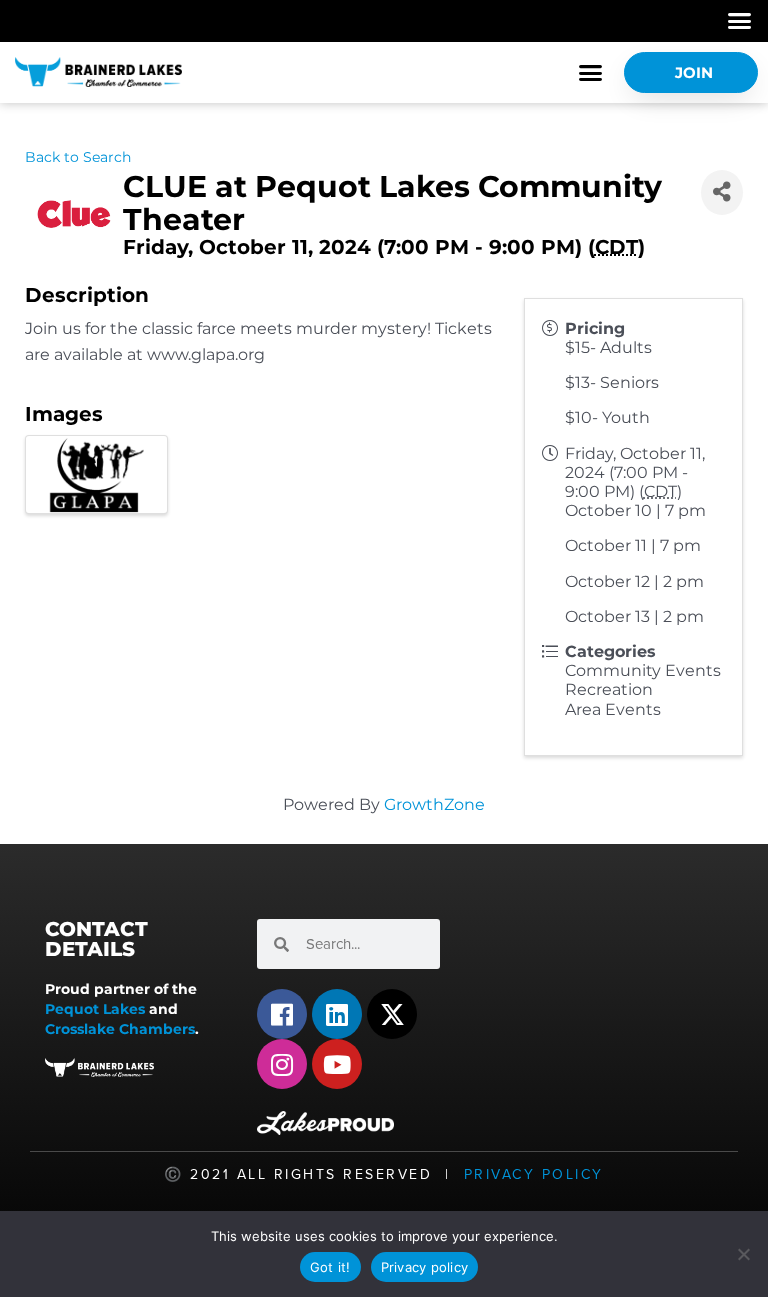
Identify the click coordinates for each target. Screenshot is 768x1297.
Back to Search (78, 157)
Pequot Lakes (95, 1009)
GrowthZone (434, 804)
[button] (740, 21)
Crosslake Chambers (120, 1029)
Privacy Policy (534, 1174)
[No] (743, 1254)
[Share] (722, 192)
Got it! (330, 1267)
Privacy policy (425, 1267)
